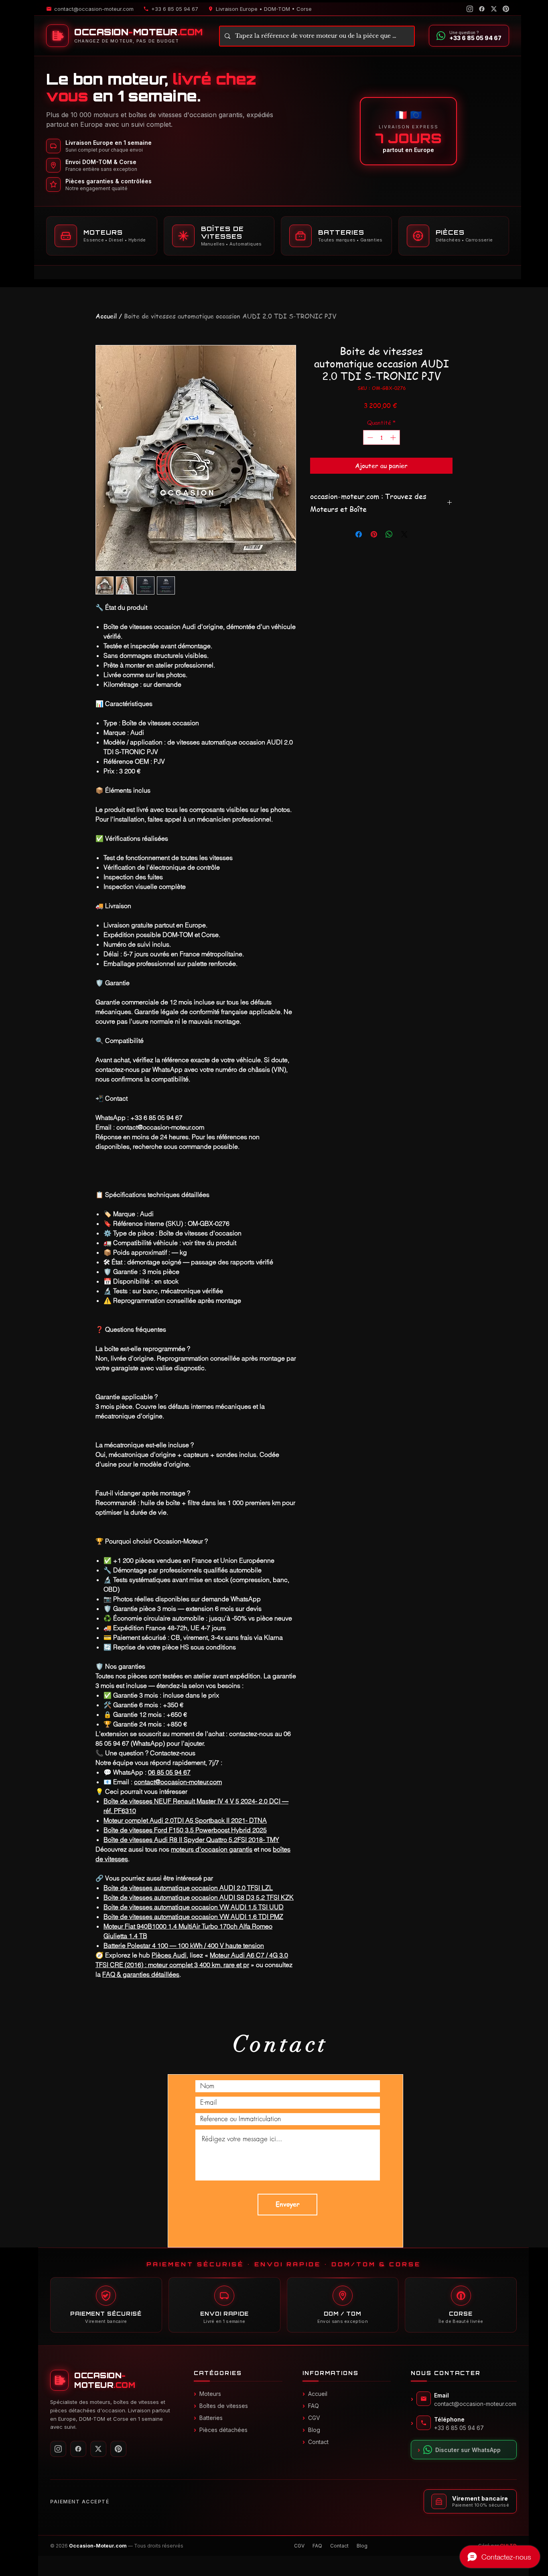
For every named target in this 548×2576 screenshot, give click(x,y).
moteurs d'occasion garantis (212, 1849)
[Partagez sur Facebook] (359, 534)
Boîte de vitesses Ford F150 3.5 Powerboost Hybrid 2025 (185, 1830)
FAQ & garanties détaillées (141, 1974)
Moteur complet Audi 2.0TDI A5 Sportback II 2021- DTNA (185, 1820)
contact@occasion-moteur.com (178, 1782)
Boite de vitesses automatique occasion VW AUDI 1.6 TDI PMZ (193, 1917)
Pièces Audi (169, 1955)
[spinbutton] (382, 437)
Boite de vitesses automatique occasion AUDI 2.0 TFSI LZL (188, 1888)
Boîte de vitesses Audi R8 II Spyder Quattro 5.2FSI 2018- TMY (191, 1840)
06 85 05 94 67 (169, 1772)
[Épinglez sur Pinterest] (374, 534)
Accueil (106, 316)
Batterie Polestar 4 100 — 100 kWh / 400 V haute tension (184, 1945)
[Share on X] (404, 534)
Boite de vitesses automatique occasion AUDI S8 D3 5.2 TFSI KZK (199, 1897)
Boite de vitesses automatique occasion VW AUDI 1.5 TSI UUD (194, 1907)
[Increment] (394, 437)
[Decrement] (369, 437)
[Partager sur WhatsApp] (389, 534)
